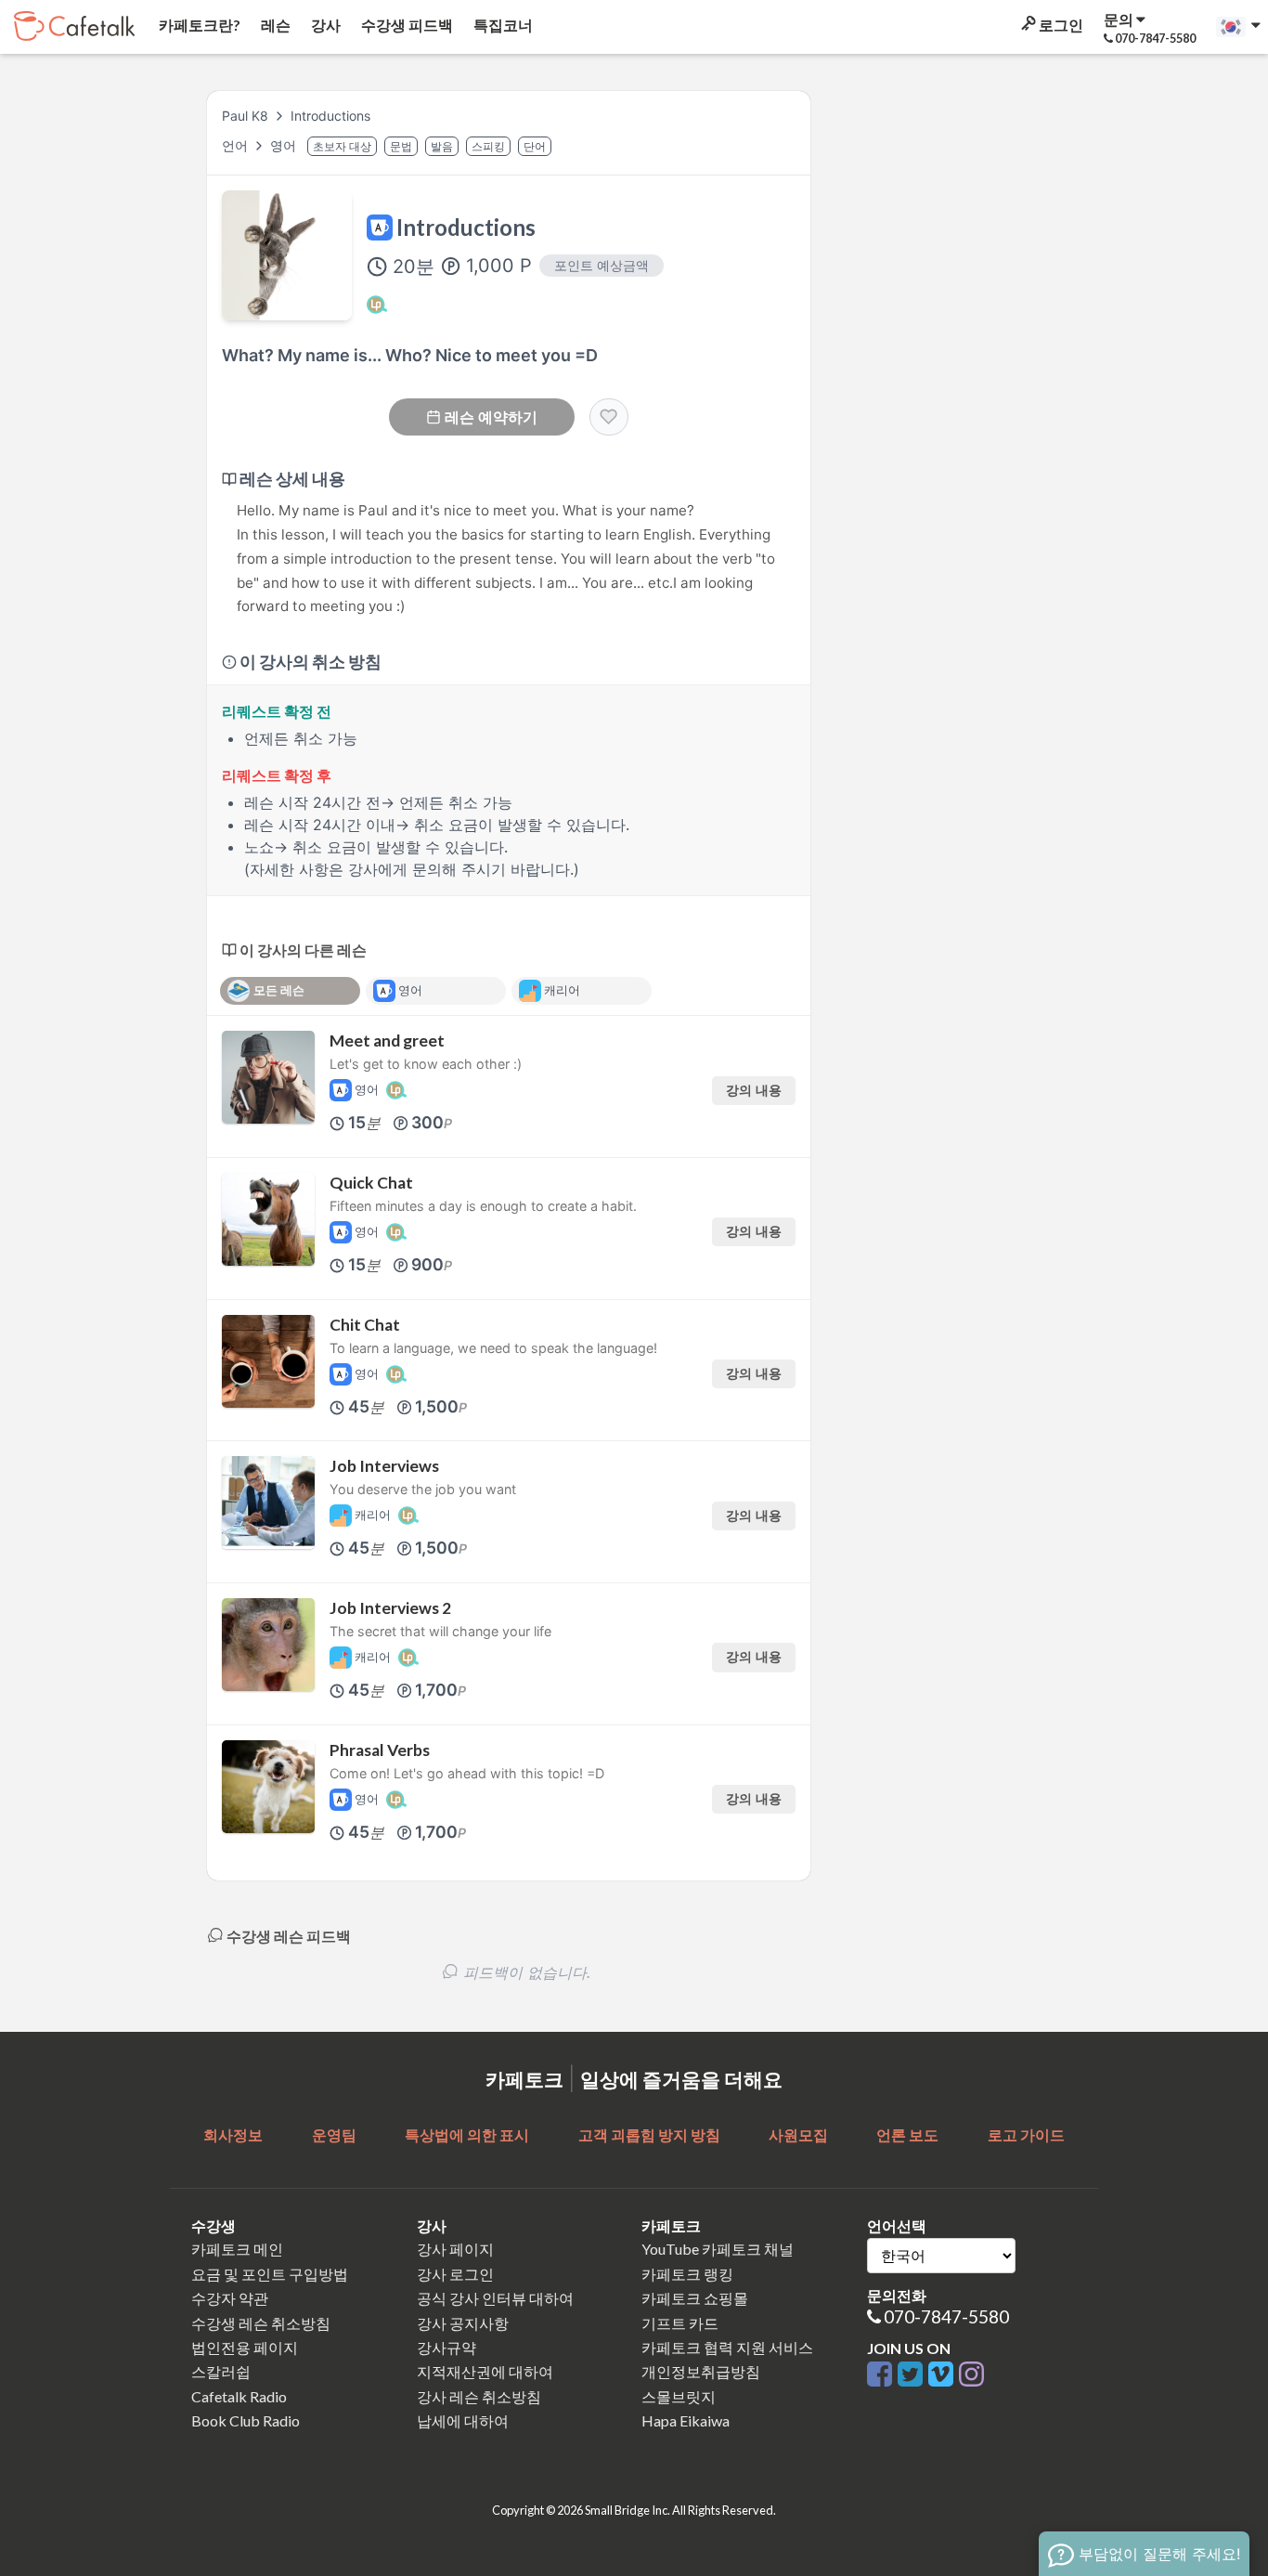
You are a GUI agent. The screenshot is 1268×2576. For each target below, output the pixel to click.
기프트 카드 (680, 2323)
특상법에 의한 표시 (467, 2134)
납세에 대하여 (463, 2420)
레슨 (274, 25)
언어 (237, 145)
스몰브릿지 (679, 2396)
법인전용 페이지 (245, 2347)
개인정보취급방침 (701, 2371)
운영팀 (334, 2134)
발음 (442, 146)
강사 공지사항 (463, 2323)
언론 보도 (907, 2134)
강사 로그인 (455, 2274)
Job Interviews (384, 1466)
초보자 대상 (342, 146)
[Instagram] (971, 2375)
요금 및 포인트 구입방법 (270, 2274)
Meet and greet (387, 1041)
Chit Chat (365, 1325)
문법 (401, 146)
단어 (535, 146)
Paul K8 (245, 116)
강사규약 (446, 2347)
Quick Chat (371, 1183)
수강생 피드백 (406, 25)
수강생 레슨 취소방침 (261, 2323)
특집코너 (502, 25)
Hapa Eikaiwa (686, 2420)
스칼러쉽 (221, 2371)
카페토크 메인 (237, 2249)
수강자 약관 (230, 2298)
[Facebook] (882, 2375)
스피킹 (488, 146)
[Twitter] (913, 2375)
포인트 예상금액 (602, 265)
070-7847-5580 (946, 2316)
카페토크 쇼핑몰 (695, 2298)
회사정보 (233, 2134)
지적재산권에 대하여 (485, 2371)
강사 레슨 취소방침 (479, 2396)
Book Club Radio (246, 2420)
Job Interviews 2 (390, 1608)
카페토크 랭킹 (687, 2274)
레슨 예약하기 (491, 417)
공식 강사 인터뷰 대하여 (495, 2298)
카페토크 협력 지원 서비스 (727, 2347)
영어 (285, 145)
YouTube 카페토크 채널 (718, 2249)
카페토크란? (198, 25)
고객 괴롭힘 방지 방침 (649, 2134)
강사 (324, 25)
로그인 (1060, 25)
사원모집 (798, 2134)
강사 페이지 (455, 2249)
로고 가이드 (1026, 2134)
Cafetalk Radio (239, 2396)
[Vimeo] (944, 2375)
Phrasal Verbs (380, 1750)
